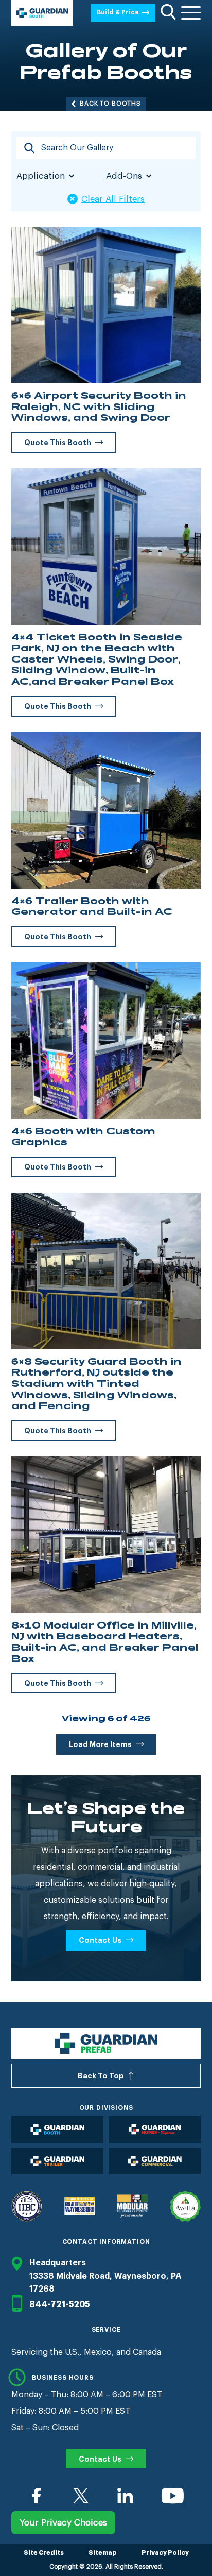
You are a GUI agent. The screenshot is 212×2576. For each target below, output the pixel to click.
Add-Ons (124, 176)
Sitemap (103, 2553)
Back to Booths (110, 104)
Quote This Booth (58, 443)
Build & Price (118, 12)
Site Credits (44, 2553)
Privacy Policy (165, 2553)
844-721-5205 (59, 2304)
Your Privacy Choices (63, 2523)
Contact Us (100, 1940)
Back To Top (101, 2076)
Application (41, 176)
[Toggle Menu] (191, 13)
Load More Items (100, 1744)
